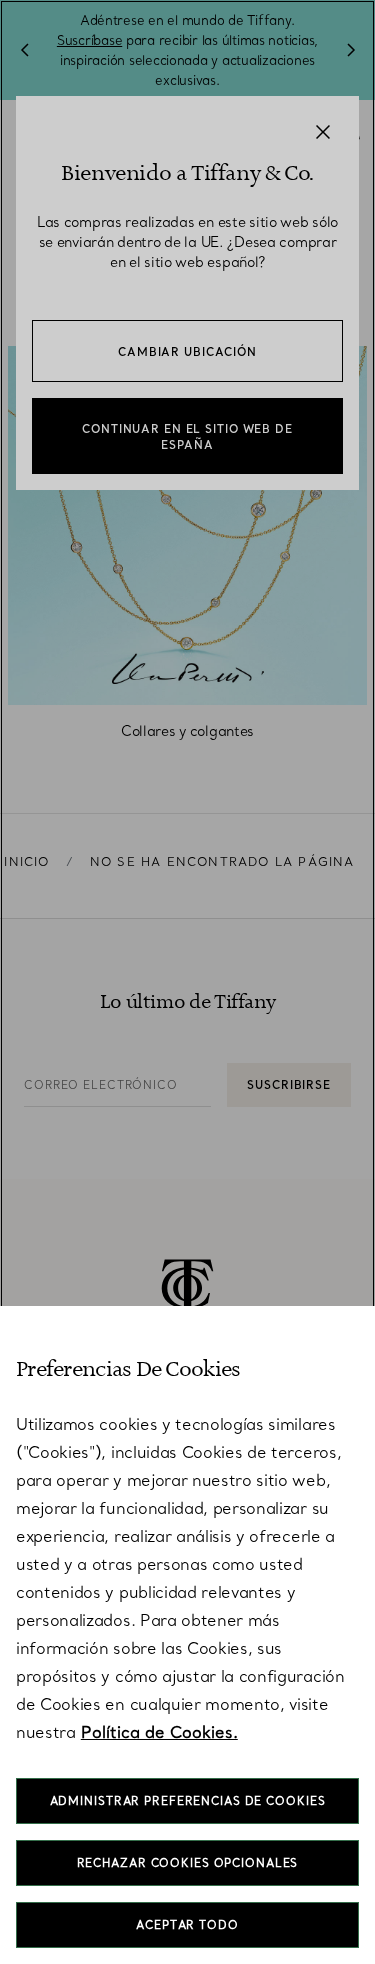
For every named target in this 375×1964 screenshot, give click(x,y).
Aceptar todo (187, 1925)
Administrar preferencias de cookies (188, 1801)
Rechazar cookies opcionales (188, 1863)
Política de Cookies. (159, 1732)
